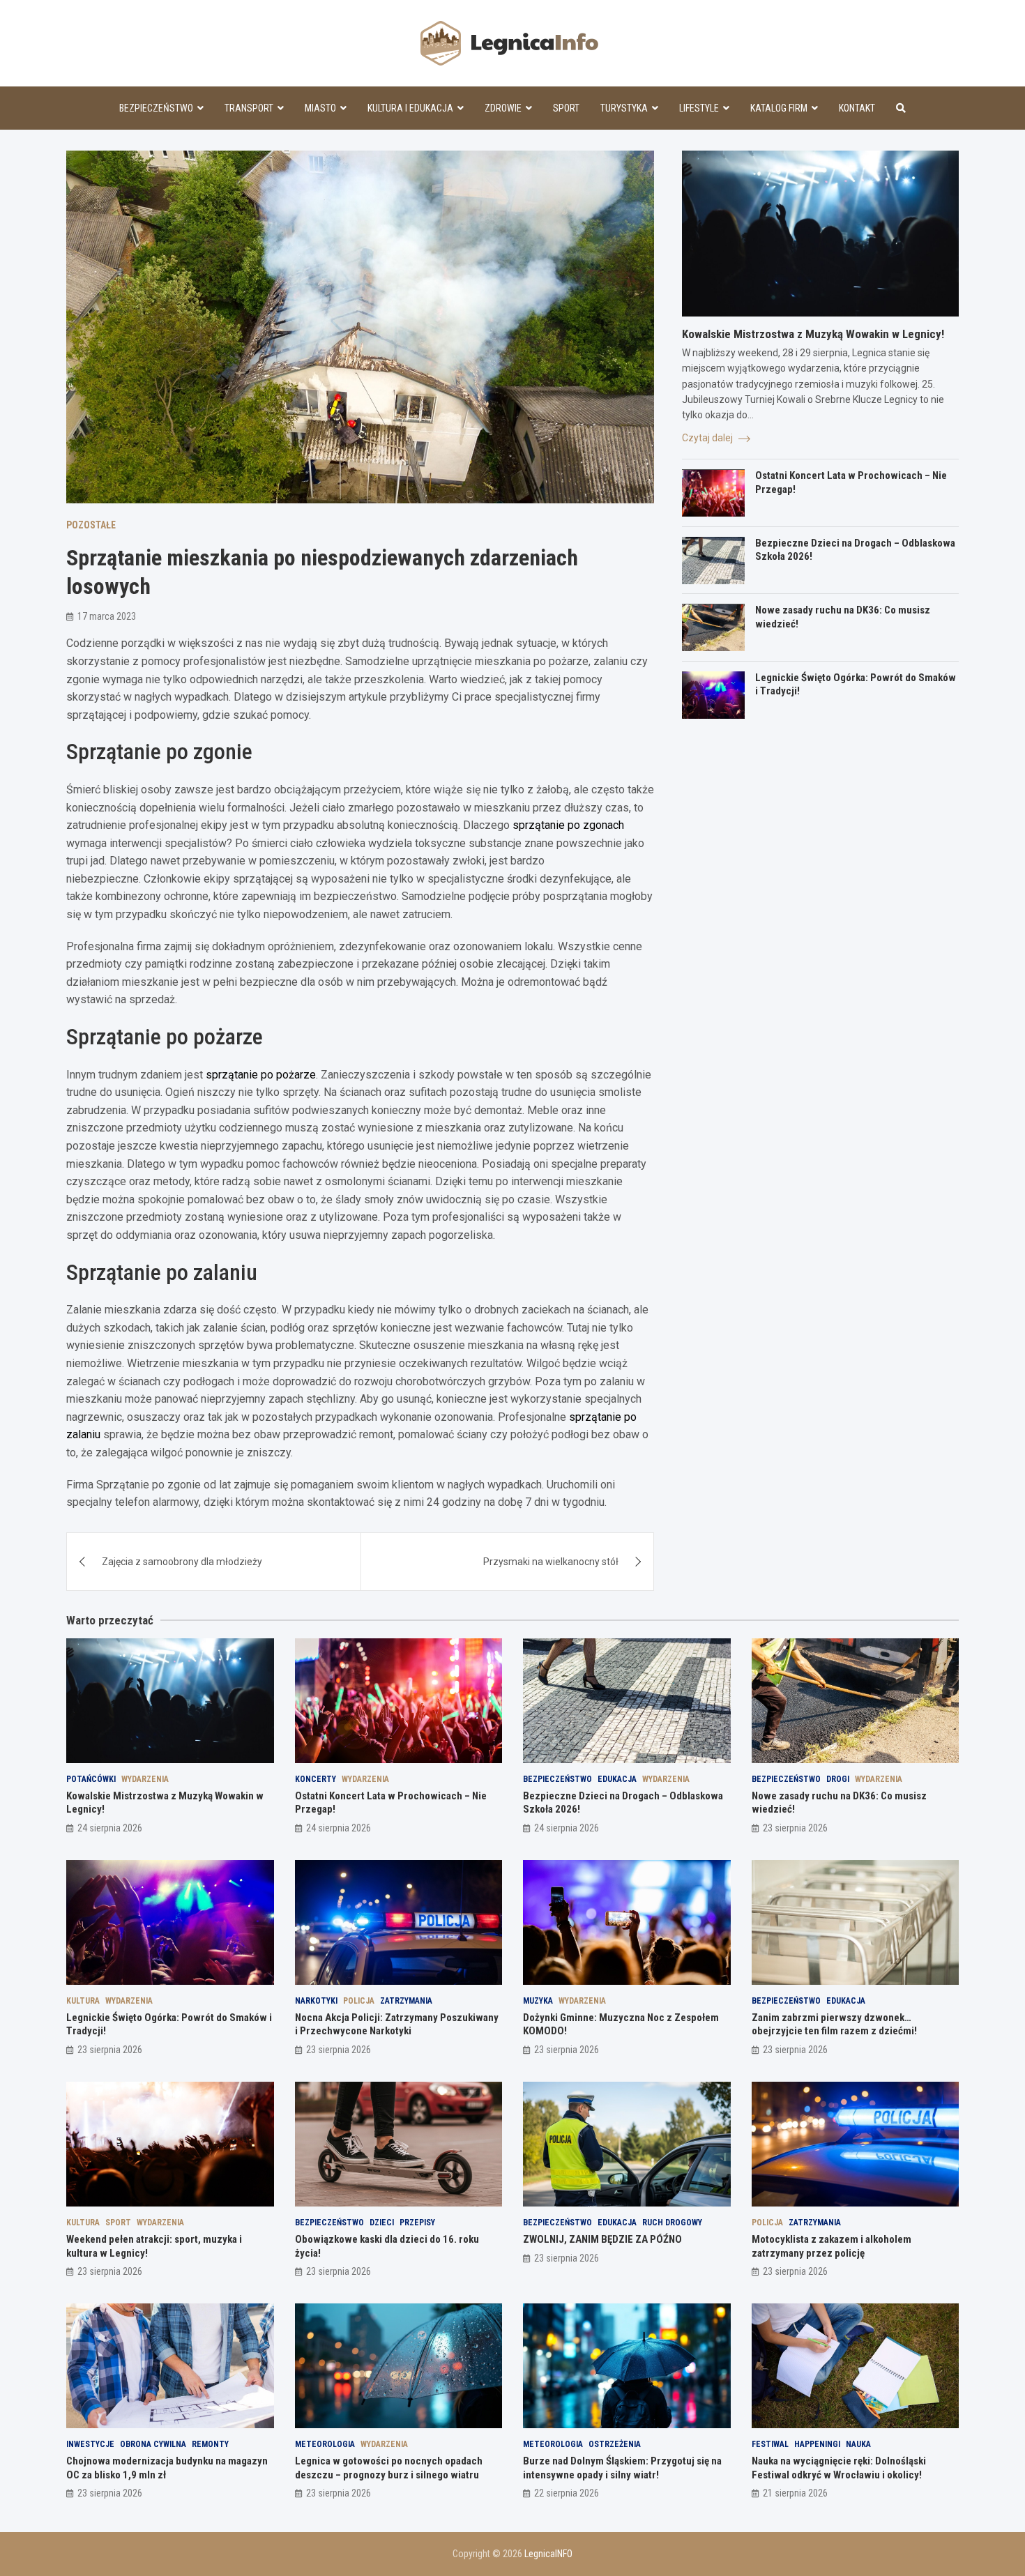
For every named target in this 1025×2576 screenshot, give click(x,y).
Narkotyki (316, 2001)
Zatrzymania (406, 2001)
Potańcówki (91, 1779)
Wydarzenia (145, 1779)
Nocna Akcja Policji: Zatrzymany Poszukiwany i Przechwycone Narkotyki (397, 2025)
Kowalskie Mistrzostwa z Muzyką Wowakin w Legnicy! (813, 334)
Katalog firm (779, 108)
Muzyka (538, 2001)
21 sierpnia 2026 (795, 2493)
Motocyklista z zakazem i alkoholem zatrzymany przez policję (832, 2246)
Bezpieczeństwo (156, 108)
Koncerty (316, 1779)
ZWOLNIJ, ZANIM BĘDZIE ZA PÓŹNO (602, 2239)
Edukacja (617, 1779)
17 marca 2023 (107, 616)
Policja (359, 2001)
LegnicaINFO (548, 2554)
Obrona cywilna (153, 2444)
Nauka (858, 2444)
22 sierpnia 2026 (567, 2493)
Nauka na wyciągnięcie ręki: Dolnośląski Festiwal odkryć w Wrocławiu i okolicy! (839, 2468)
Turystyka (624, 108)
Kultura (83, 2001)
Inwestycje (90, 2444)
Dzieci (382, 2223)
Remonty (210, 2444)
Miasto (320, 108)
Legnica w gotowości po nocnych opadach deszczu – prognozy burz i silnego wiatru (389, 2468)
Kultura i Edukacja (410, 108)
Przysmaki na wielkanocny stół (551, 1562)
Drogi (838, 1779)
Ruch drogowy (672, 2223)
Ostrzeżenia (615, 2444)
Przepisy (417, 2223)
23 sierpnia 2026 (795, 1828)
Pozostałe (91, 525)
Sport (566, 108)
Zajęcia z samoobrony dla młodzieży (182, 1562)
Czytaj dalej (708, 438)
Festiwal (770, 2444)
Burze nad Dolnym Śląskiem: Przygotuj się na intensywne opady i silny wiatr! (622, 2468)
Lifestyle (699, 108)
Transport (249, 108)
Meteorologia (325, 2444)
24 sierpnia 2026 (110, 1828)
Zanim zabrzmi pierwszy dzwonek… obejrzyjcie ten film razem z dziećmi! (834, 2025)
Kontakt (857, 108)
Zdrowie (503, 108)
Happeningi (817, 2444)
